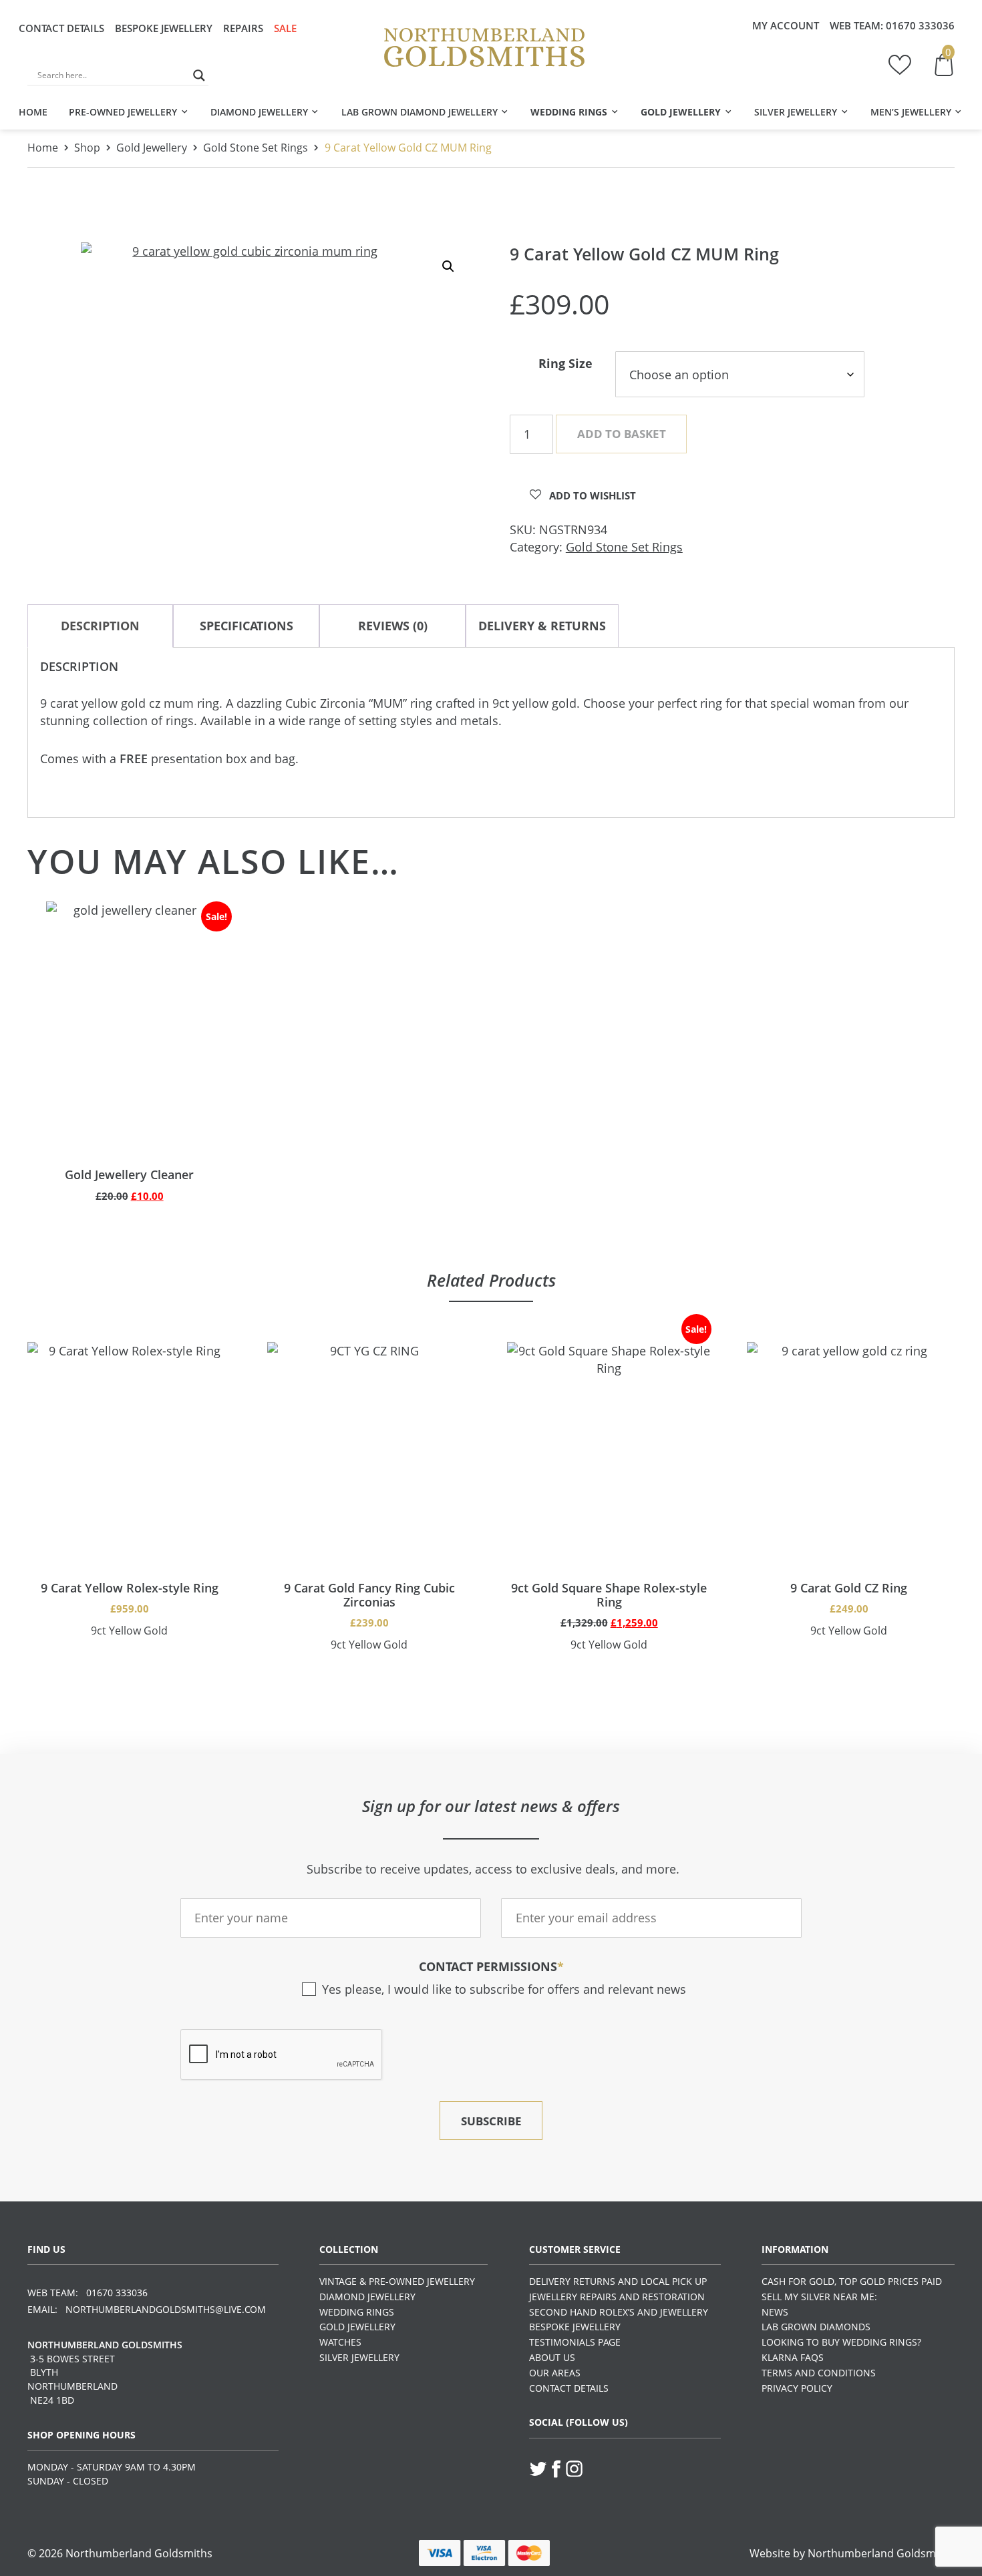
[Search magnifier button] (199, 75)
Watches (340, 2342)
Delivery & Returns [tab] (542, 626)
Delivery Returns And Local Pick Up (618, 2281)
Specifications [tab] (247, 626)
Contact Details (61, 28)
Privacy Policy (797, 2388)
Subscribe (491, 2121)
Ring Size (565, 363)
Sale (285, 28)
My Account (786, 25)
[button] (448, 266)
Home (33, 112)
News (775, 2312)
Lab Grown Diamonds (816, 2327)
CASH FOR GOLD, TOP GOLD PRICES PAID (852, 2281)
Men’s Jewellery (911, 112)
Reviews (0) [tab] (393, 626)
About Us (552, 2357)
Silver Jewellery (796, 112)
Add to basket (622, 434)
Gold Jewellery (681, 112)
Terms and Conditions (819, 2373)
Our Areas (555, 2373)
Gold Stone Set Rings (256, 148)
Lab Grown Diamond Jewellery (420, 112)
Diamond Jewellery (259, 112)
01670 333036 (920, 25)
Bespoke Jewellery (164, 28)
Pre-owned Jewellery (123, 112)
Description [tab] (100, 626)
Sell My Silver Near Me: (819, 2297)
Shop (87, 148)
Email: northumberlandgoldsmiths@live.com (147, 2309)
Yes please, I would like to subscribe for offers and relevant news (504, 1989)
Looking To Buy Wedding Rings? (841, 2342)
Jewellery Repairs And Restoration (617, 2297)
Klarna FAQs (793, 2357)
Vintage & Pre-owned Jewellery (397, 2281)
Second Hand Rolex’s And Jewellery (619, 2312)
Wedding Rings (569, 112)
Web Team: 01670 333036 (88, 2293)
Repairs (243, 28)
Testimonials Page (575, 2342)
